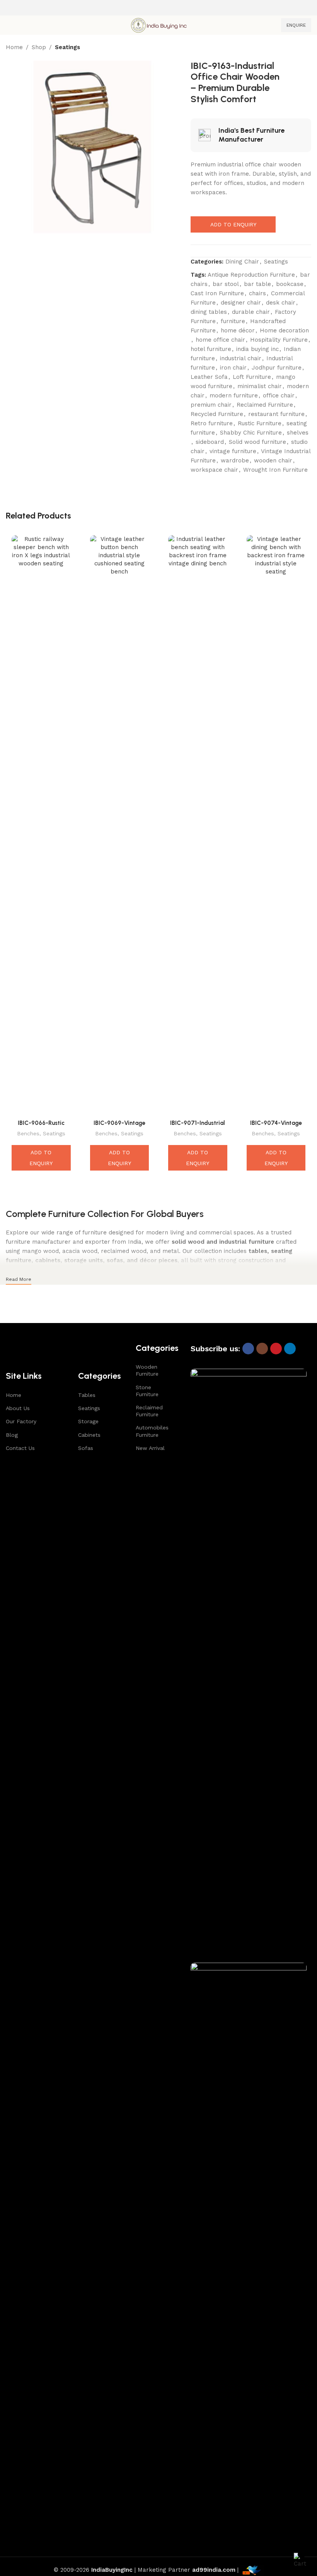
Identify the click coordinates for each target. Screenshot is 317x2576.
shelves (298, 433)
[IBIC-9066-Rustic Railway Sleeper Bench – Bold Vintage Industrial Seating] (41, 825)
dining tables (209, 312)
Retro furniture (212, 423)
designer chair (241, 303)
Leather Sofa (209, 377)
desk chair (281, 303)
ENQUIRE (296, 25)
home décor (238, 330)
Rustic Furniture (260, 423)
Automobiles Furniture (152, 1431)
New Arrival (150, 1448)
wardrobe (235, 460)
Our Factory (21, 1421)
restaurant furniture (276, 414)
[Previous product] (288, 48)
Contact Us (20, 1448)
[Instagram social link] (262, 1349)
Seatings (67, 47)
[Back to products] (297, 48)
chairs (257, 293)
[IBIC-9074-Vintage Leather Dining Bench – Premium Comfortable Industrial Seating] (276, 825)
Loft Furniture (252, 377)
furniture (233, 321)
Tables (87, 1395)
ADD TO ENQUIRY (233, 224)
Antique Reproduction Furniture (251, 275)
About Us (18, 1408)
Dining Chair (242, 262)
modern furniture (234, 395)
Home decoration (284, 330)
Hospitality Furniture (279, 340)
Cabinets (89, 1435)
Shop (39, 47)
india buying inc (257, 349)
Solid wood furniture (257, 442)
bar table (257, 284)
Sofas (86, 1448)
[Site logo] (158, 25)
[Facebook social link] (248, 1349)
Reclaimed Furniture (265, 405)
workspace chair (214, 470)
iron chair (233, 368)
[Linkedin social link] (290, 1349)
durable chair (251, 312)
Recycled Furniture (217, 414)
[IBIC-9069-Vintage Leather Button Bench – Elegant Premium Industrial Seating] (120, 825)
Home (14, 47)
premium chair (211, 405)
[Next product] (307, 48)
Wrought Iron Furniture (275, 470)
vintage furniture (233, 451)
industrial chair (241, 358)
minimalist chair (260, 386)
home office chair (220, 340)
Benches (28, 1133)
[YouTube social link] (276, 1349)
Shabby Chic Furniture (251, 433)
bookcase (290, 284)
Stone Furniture (147, 1391)
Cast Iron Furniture (217, 293)
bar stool (226, 284)
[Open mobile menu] (9, 25)
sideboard (210, 442)
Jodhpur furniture (277, 368)
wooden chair (273, 460)
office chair (279, 395)
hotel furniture (211, 349)
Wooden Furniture (147, 1370)
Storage (88, 1421)
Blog (12, 1435)
